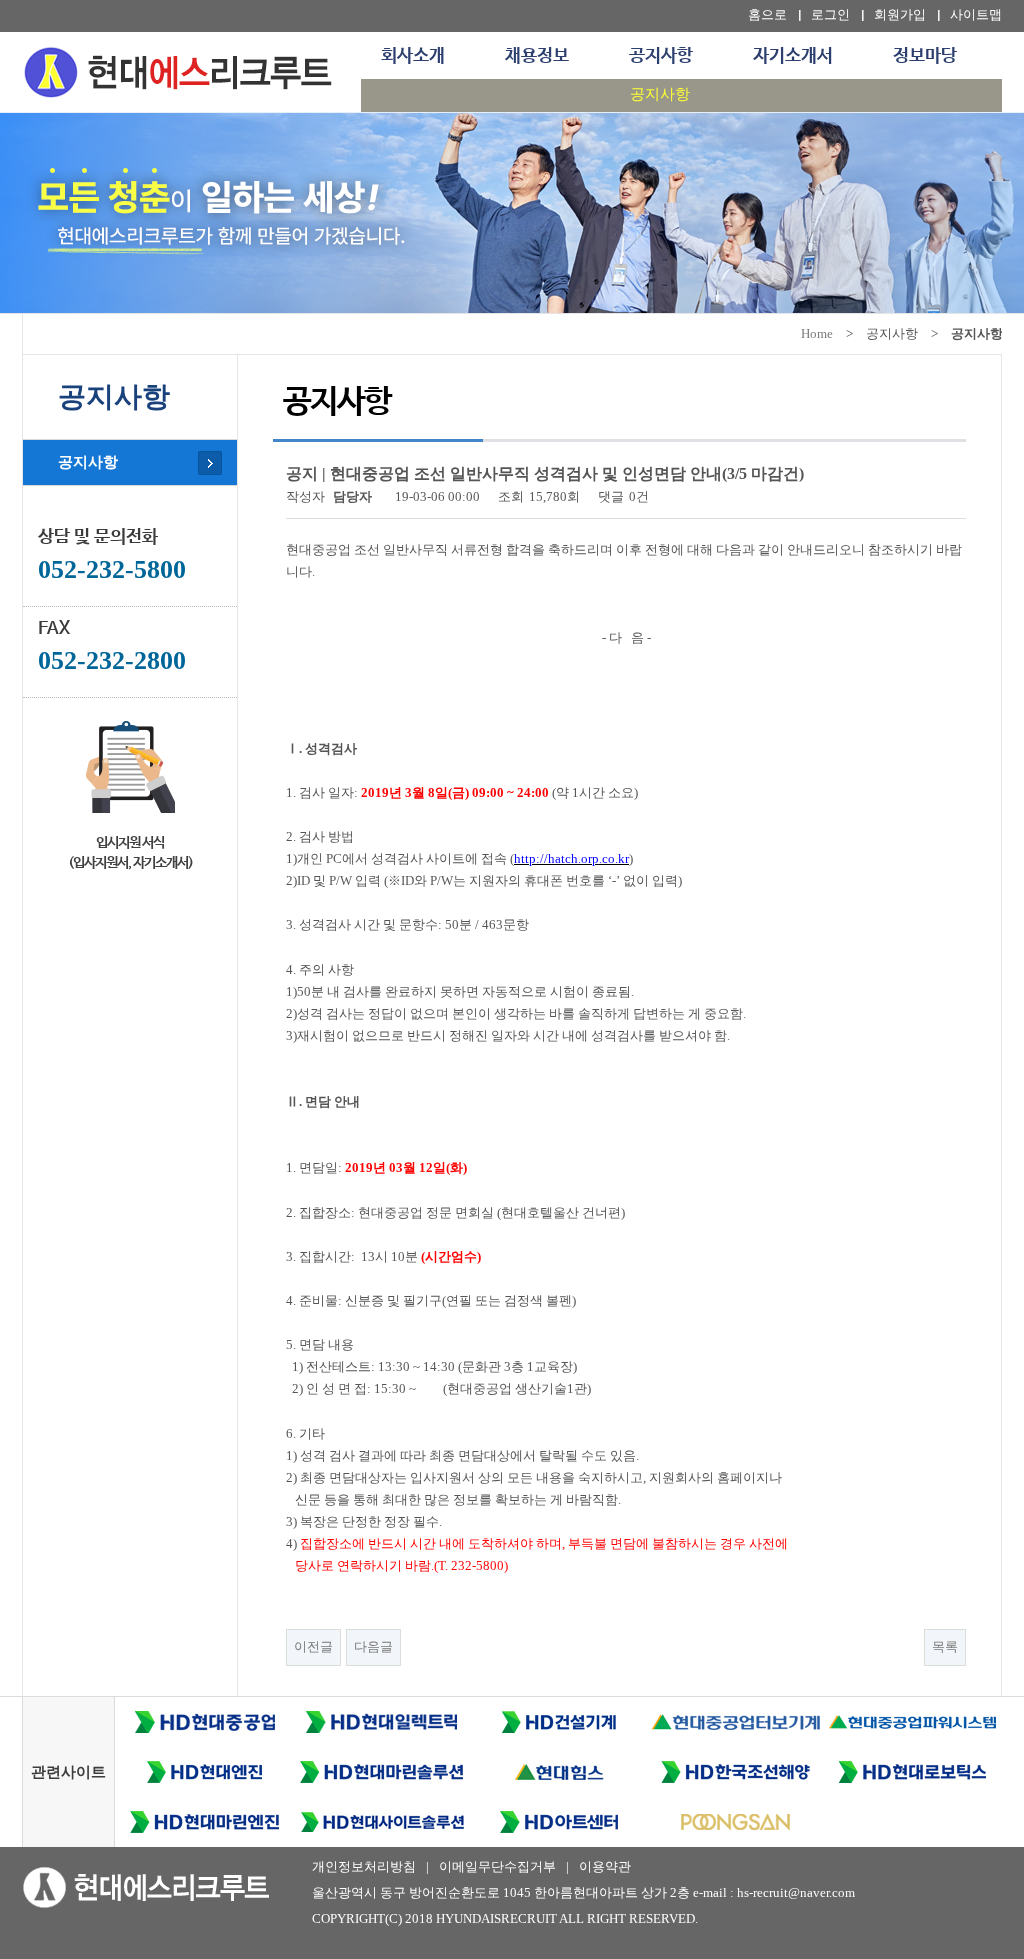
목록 (945, 1646)
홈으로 (767, 14)
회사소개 (413, 56)
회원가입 (900, 14)
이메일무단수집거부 (497, 1866)
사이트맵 (976, 14)
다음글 (373, 1646)
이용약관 (605, 1866)
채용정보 (537, 56)
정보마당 (925, 56)
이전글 (313, 1646)
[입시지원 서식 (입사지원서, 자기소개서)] (130, 763)
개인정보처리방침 (364, 1866)
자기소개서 (793, 56)
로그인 (830, 14)
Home (817, 333)
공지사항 (661, 56)
